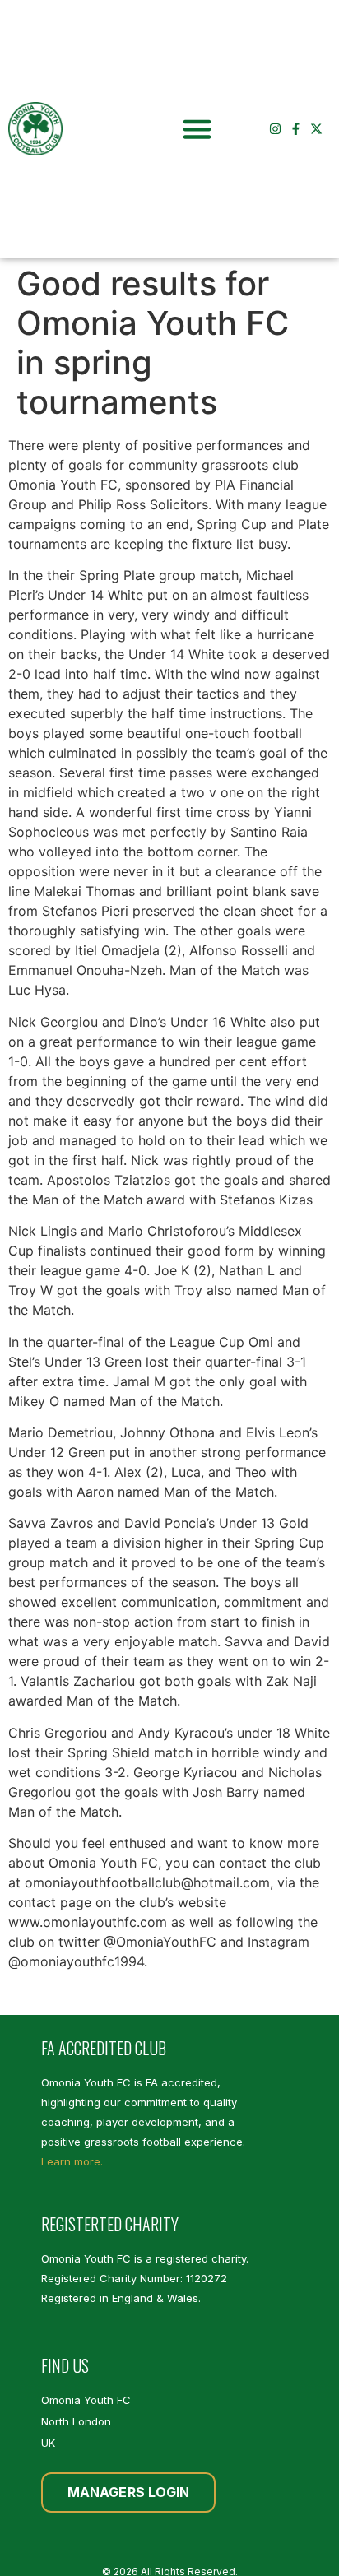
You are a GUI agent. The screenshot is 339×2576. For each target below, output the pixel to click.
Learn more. (72, 2161)
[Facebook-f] (296, 129)
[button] (197, 129)
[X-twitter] (316, 129)
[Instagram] (275, 129)
